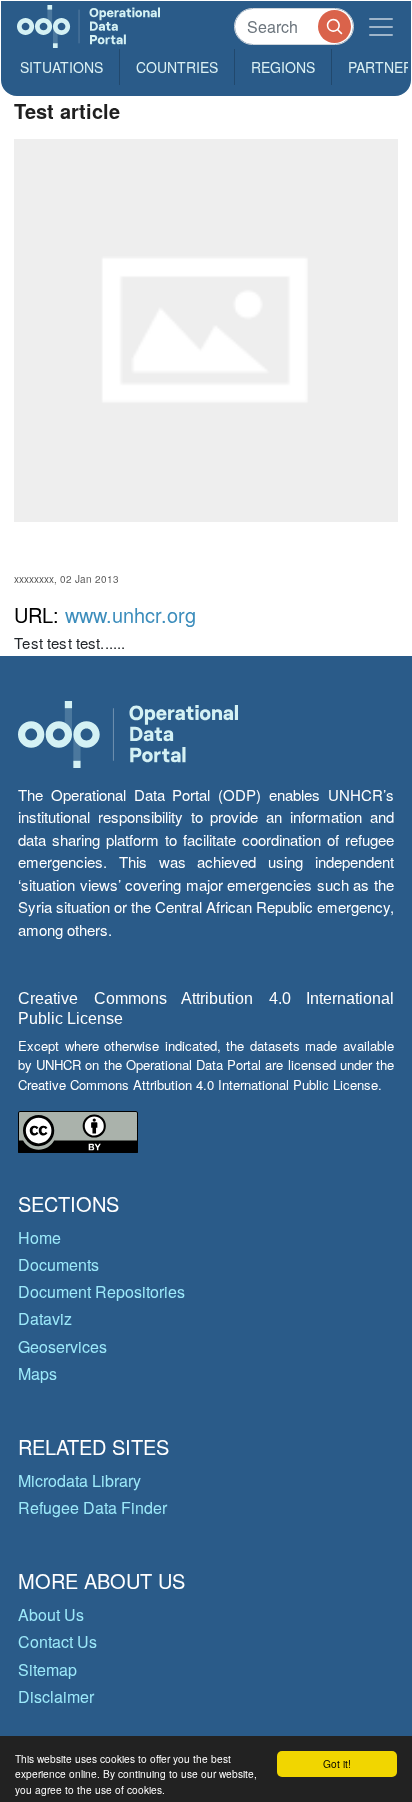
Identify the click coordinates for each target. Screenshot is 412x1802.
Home (39, 1237)
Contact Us (57, 1641)
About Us (51, 1614)
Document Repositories (101, 1291)
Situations (61, 67)
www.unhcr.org (130, 614)
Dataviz (45, 1318)
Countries (177, 67)
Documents (58, 1264)
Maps (37, 1373)
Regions (283, 67)
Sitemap (47, 1669)
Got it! (337, 1763)
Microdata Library (79, 1480)
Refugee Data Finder (92, 1507)
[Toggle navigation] (381, 26)
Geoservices (62, 1346)
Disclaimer (56, 1696)
